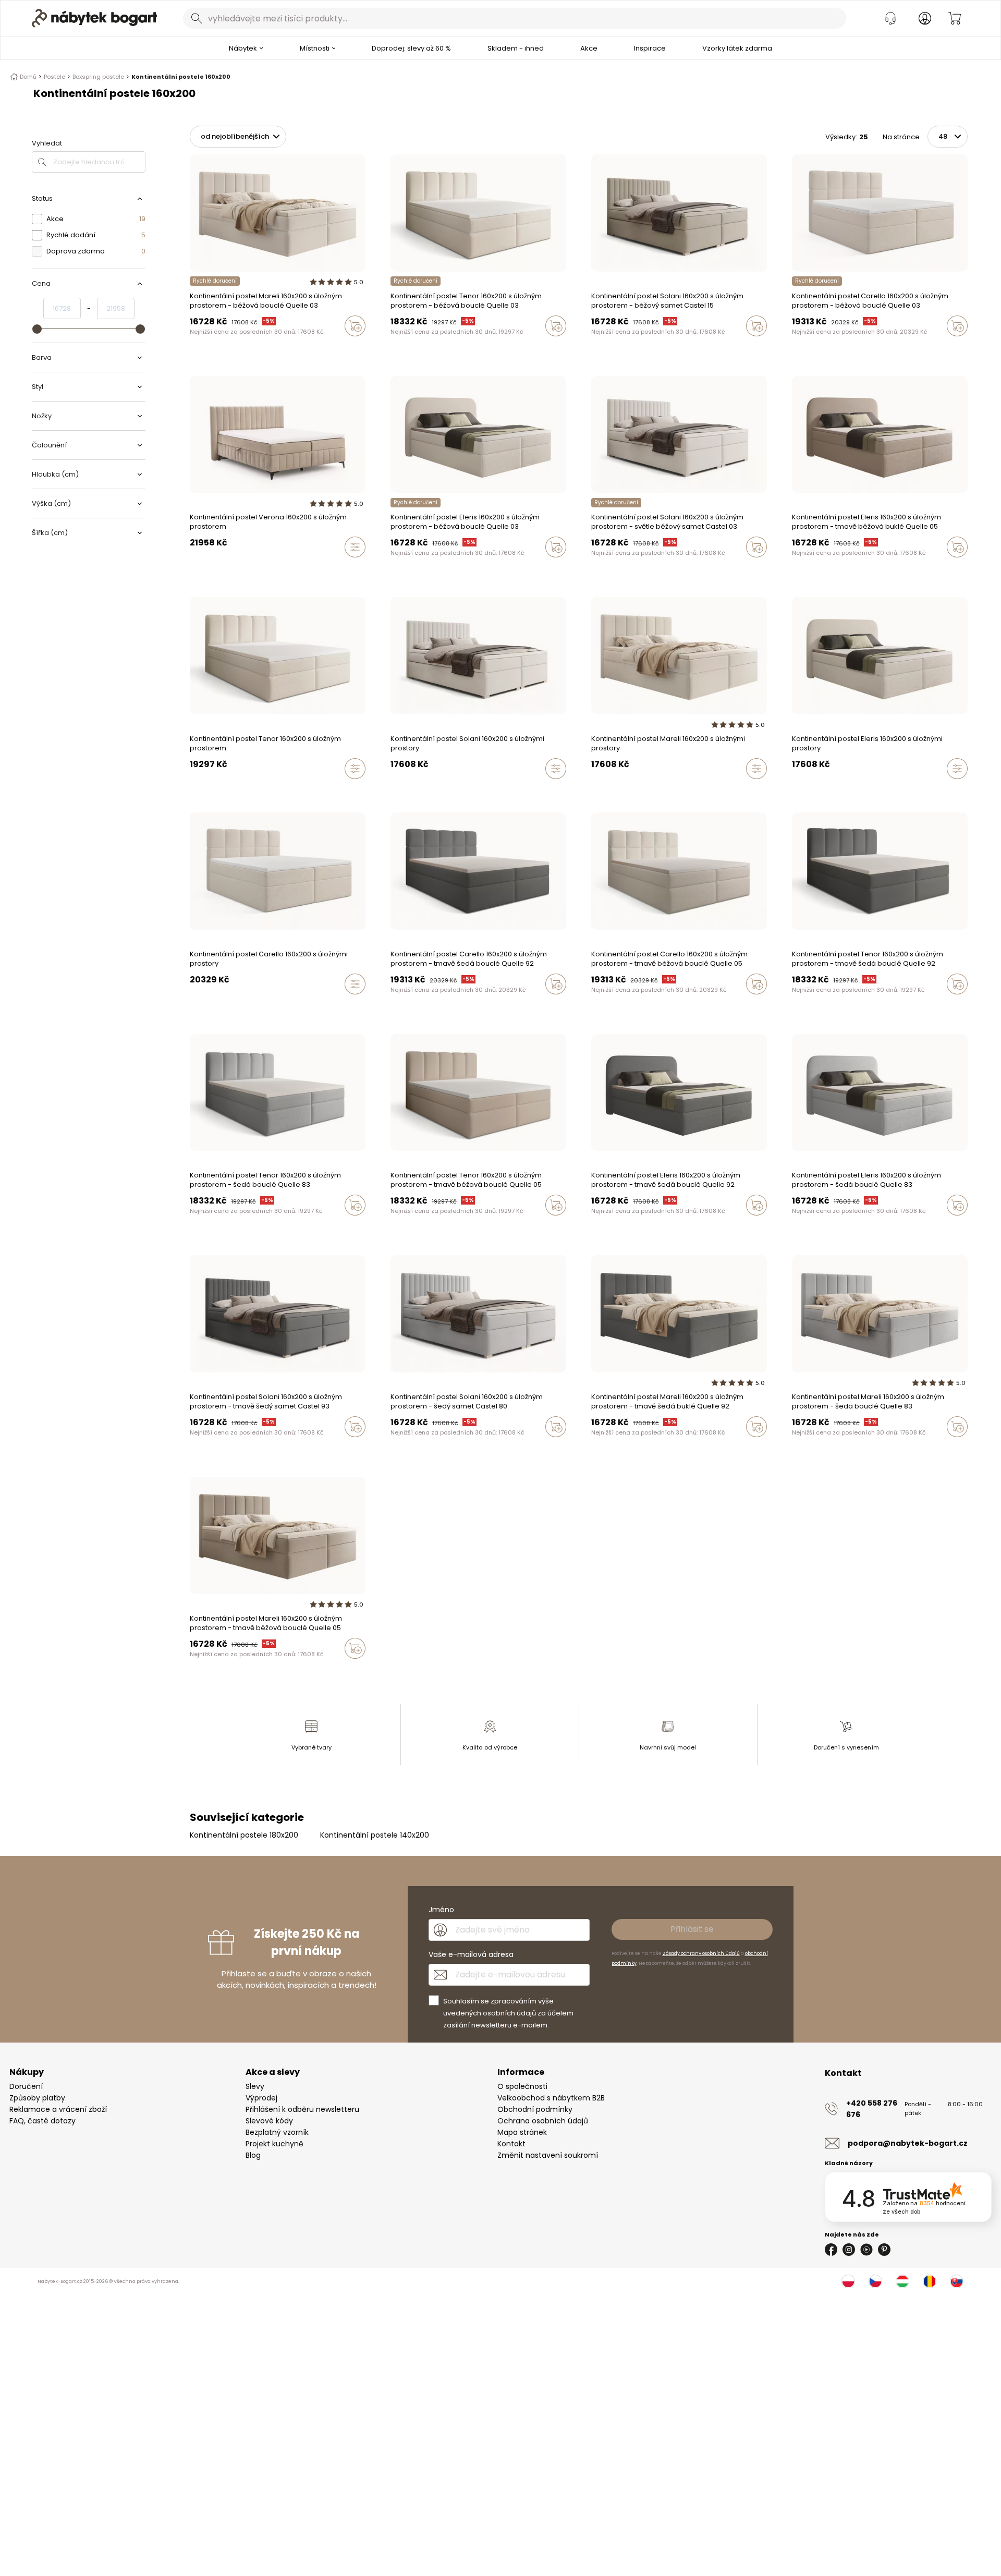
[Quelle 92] (193, 348)
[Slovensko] (957, 2281)
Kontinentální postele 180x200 (244, 1835)
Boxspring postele (98, 77)
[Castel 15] (614, 348)
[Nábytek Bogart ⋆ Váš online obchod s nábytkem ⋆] (94, 18)
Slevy (255, 2086)
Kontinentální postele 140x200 (375, 1835)
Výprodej (261, 2098)
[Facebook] (831, 2250)
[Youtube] (866, 2250)
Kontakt (511, 2144)
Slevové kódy (269, 2121)
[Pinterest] (884, 2250)
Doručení (26, 2086)
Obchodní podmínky (535, 2109)
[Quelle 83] (203, 348)
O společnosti (522, 2086)
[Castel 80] (604, 348)
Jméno (441, 1910)
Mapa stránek (522, 2132)
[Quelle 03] (223, 348)
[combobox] (515, 18)
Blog (253, 2155)
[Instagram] (849, 2250)
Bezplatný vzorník (277, 2132)
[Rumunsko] (930, 2281)
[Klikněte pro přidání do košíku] (355, 326)
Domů (28, 77)
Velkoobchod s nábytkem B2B (551, 2098)
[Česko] (875, 2281)
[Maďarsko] (902, 2281)
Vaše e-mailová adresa (471, 1954)
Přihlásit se (692, 1929)
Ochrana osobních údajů (543, 2121)
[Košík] (955, 18)
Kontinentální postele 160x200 (181, 77)
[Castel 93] (594, 348)
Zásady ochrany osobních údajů (701, 1953)
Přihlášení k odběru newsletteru (302, 2109)
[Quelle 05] (213, 348)
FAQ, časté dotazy (42, 2121)
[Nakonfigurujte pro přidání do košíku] (355, 547)
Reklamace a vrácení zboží (58, 2109)
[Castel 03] (624, 348)
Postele (54, 77)
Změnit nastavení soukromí (548, 2155)
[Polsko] (848, 2281)
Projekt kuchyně (274, 2144)
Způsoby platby (37, 2098)
